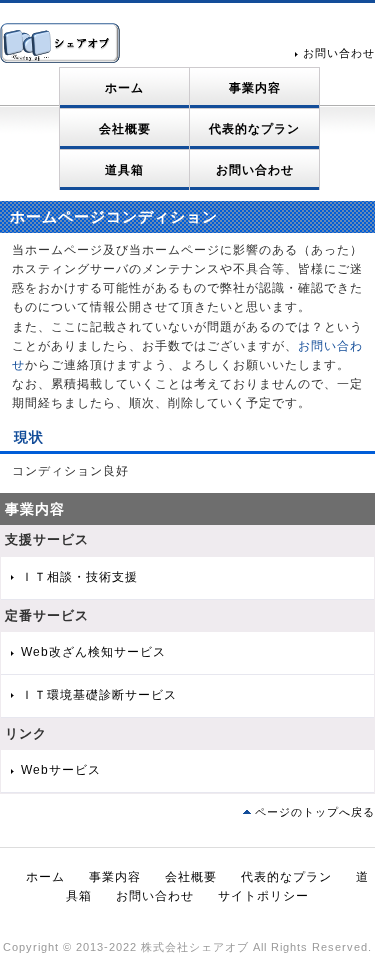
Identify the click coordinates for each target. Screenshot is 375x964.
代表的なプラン (254, 129)
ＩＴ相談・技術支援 (79, 577)
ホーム (124, 88)
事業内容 (255, 88)
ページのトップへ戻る (315, 812)
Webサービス (61, 770)
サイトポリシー (263, 896)
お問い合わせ (339, 53)
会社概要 (125, 129)
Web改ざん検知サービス (93, 652)
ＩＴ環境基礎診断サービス (99, 695)
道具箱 (124, 170)
